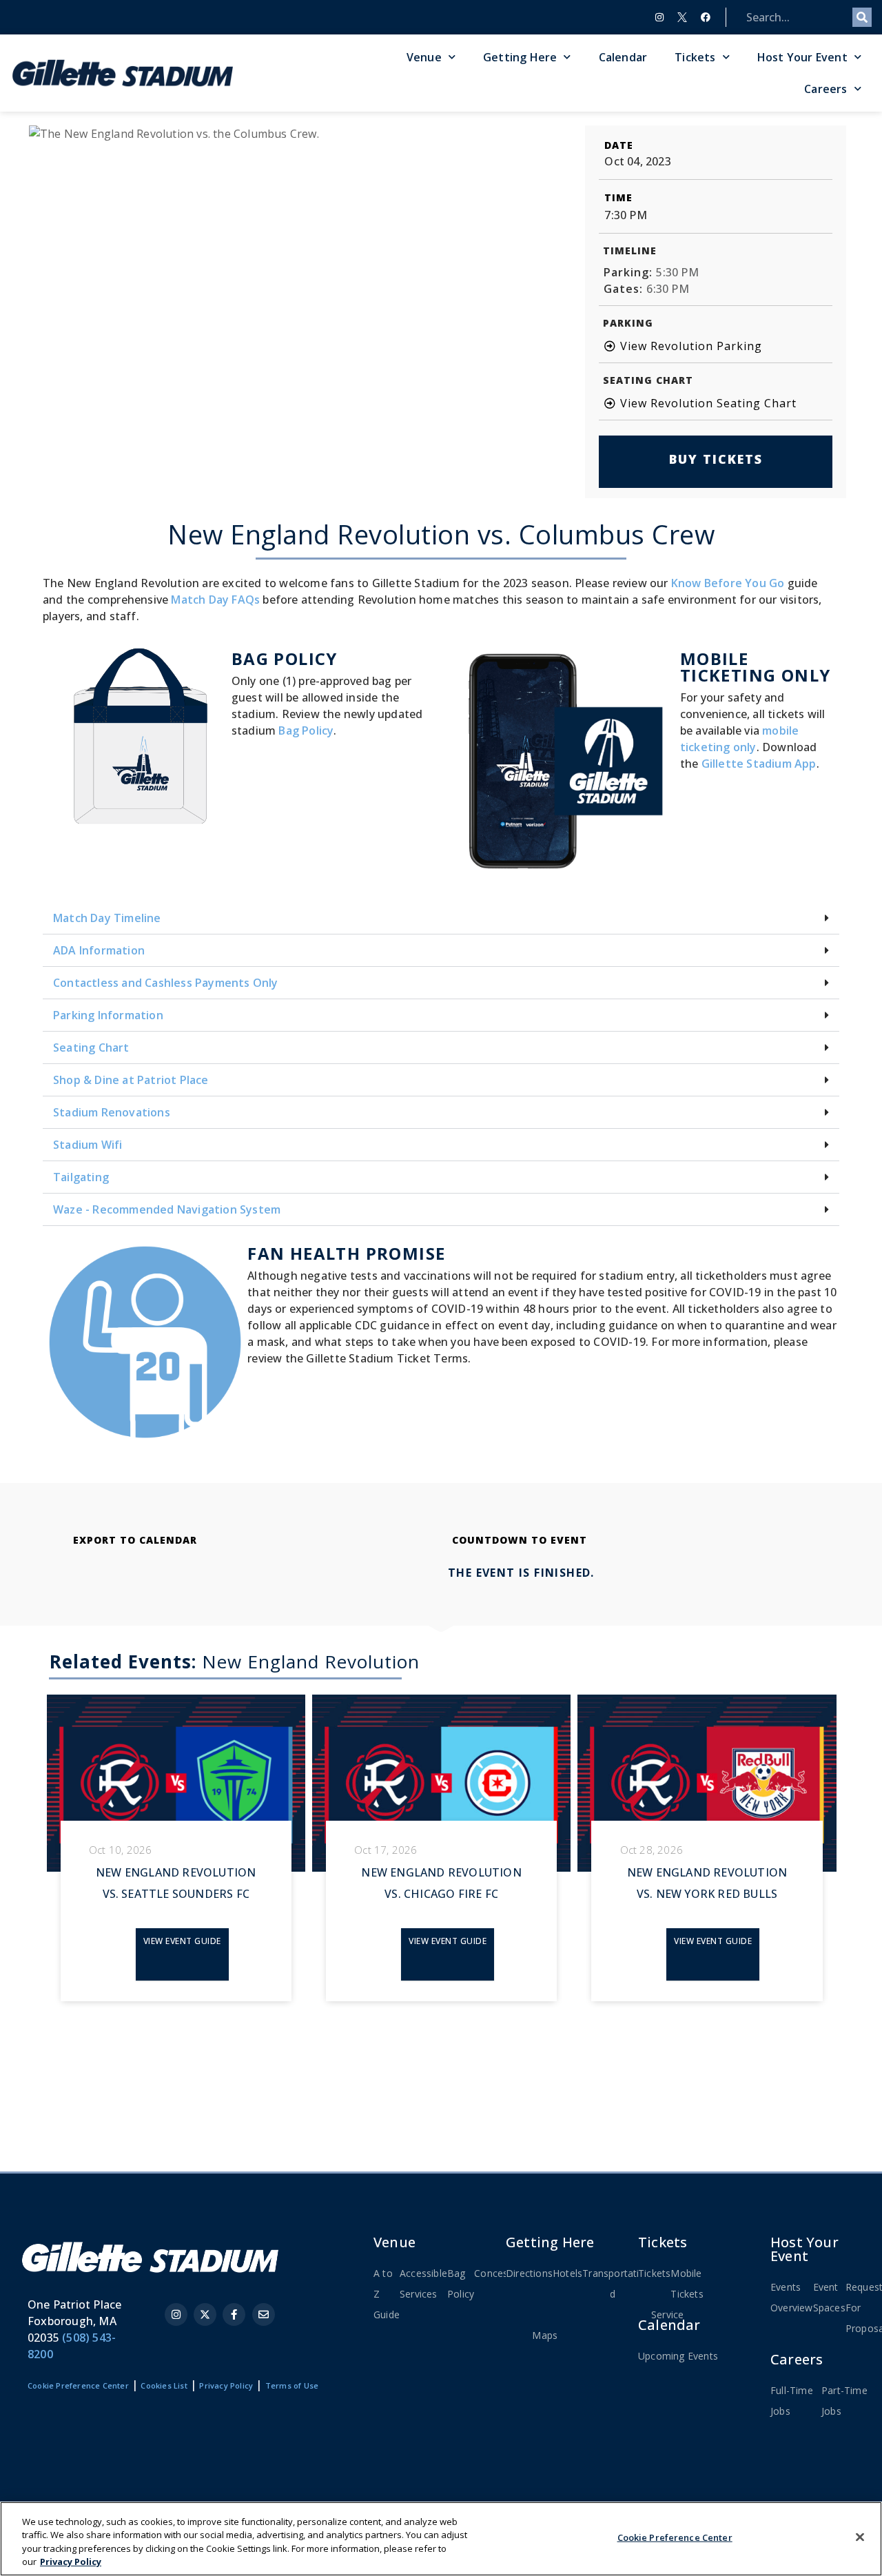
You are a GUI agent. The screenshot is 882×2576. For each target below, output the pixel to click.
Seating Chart (91, 1047)
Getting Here (520, 57)
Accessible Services (423, 2283)
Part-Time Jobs (844, 2401)
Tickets (695, 57)
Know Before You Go (728, 583)
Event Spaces (829, 2297)
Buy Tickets (716, 459)
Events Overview (792, 2297)
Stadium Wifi (88, 1145)
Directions (529, 2273)
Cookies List (164, 2385)
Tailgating (81, 1177)
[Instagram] (659, 17)
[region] (441, 2539)
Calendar (623, 57)
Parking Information (108, 1015)
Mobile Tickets (687, 2283)
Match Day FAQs (215, 600)
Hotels (567, 2273)
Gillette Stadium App (759, 764)
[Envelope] (264, 2314)
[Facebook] (706, 17)
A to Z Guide (387, 2294)
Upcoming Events (678, 2356)
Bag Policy (306, 730)
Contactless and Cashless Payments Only (166, 983)
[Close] (860, 2537)
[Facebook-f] (234, 2314)
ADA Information (99, 950)
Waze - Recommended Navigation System (167, 1209)
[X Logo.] (682, 17)
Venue (424, 57)
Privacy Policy (226, 2385)
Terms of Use (292, 2385)
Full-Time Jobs (792, 2401)
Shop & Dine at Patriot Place (131, 1080)
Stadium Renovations (112, 1112)
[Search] (862, 17)
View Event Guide (182, 1941)
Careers (825, 89)
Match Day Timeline (107, 918)
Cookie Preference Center (675, 2537)
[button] (441, 918)
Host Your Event (802, 57)
